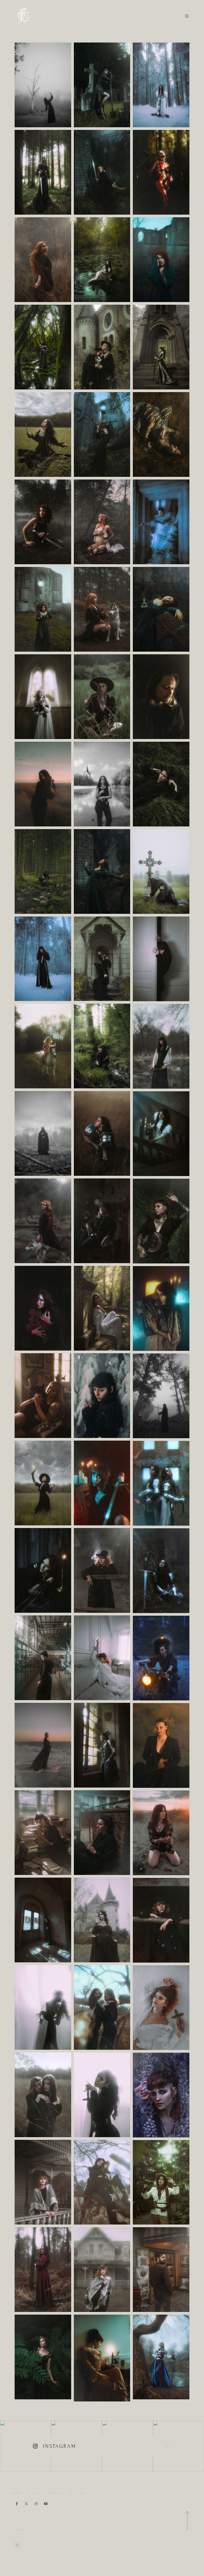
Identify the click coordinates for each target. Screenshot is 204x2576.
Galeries (37, 2493)
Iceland (82, 2493)
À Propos (72, 2493)
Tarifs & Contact (17, 2493)
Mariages (61, 2493)
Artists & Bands (49, 2493)
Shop (28, 2493)
